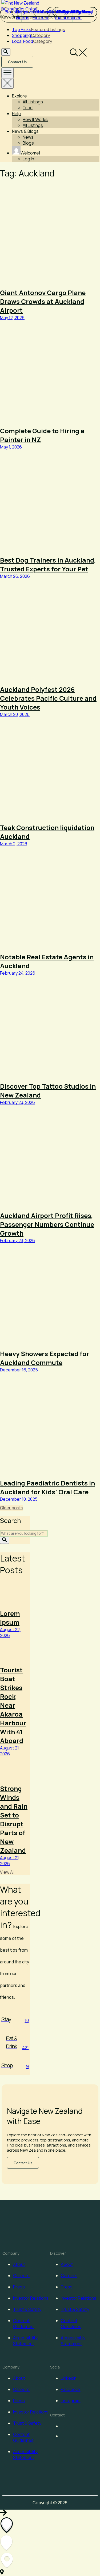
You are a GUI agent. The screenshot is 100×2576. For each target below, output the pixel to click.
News (28, 137)
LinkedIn (69, 2378)
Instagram (71, 2401)
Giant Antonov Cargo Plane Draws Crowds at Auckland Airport (43, 301)
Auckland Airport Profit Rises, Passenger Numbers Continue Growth (47, 1224)
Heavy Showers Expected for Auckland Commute (45, 1358)
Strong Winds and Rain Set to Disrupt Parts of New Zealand (14, 1819)
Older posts (12, 1508)
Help (16, 114)
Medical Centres (76, 12)
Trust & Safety (27, 2309)
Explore (19, 96)
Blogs (28, 143)
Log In (28, 159)
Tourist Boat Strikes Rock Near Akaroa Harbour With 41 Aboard (13, 1705)
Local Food (32, 41)
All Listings (33, 102)
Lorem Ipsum (10, 1618)
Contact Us (17, 62)
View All (7, 1872)
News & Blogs (25, 131)
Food (28, 108)
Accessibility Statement (25, 2341)
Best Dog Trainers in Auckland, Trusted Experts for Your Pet (48, 564)
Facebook (71, 2389)
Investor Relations (31, 2298)
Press (19, 2287)
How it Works (35, 119)
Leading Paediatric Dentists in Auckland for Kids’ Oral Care (47, 1487)
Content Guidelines (23, 2324)
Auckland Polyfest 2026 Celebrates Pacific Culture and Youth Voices (48, 698)
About (19, 2264)
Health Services (43, 12)
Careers (21, 2276)
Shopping (31, 35)
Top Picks (39, 29)
